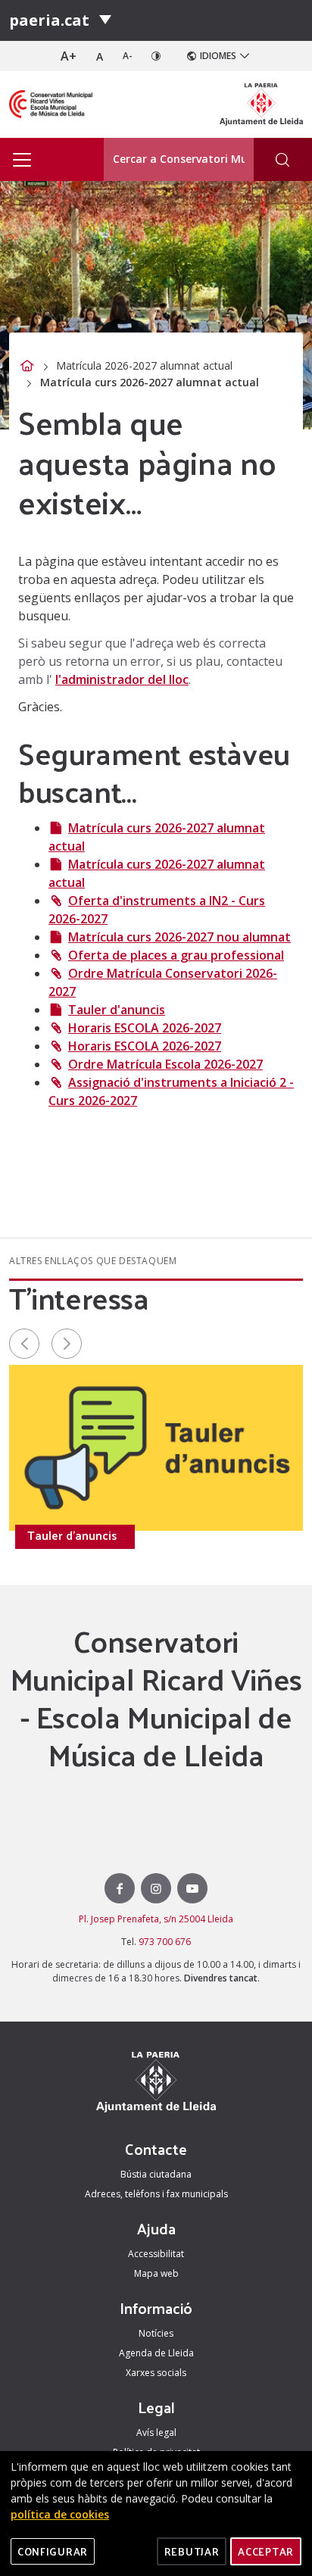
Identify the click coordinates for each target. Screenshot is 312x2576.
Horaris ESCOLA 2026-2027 (145, 1028)
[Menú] (105, 20)
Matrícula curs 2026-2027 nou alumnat (179, 937)
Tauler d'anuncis (117, 1010)
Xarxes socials (156, 2373)
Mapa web (156, 2273)
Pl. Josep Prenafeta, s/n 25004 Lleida (156, 1919)
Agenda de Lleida (156, 2353)
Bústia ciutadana (156, 2174)
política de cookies (60, 2514)
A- (128, 56)
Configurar (53, 2551)
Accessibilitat (156, 2254)
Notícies (156, 2333)
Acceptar (266, 2551)
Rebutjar (192, 2551)
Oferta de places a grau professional (176, 955)
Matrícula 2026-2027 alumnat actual (144, 365)
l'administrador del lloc (122, 679)
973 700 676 (165, 1942)
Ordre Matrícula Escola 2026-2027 (165, 1064)
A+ (69, 56)
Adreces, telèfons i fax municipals (156, 2194)
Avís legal (156, 2432)
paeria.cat (49, 20)
